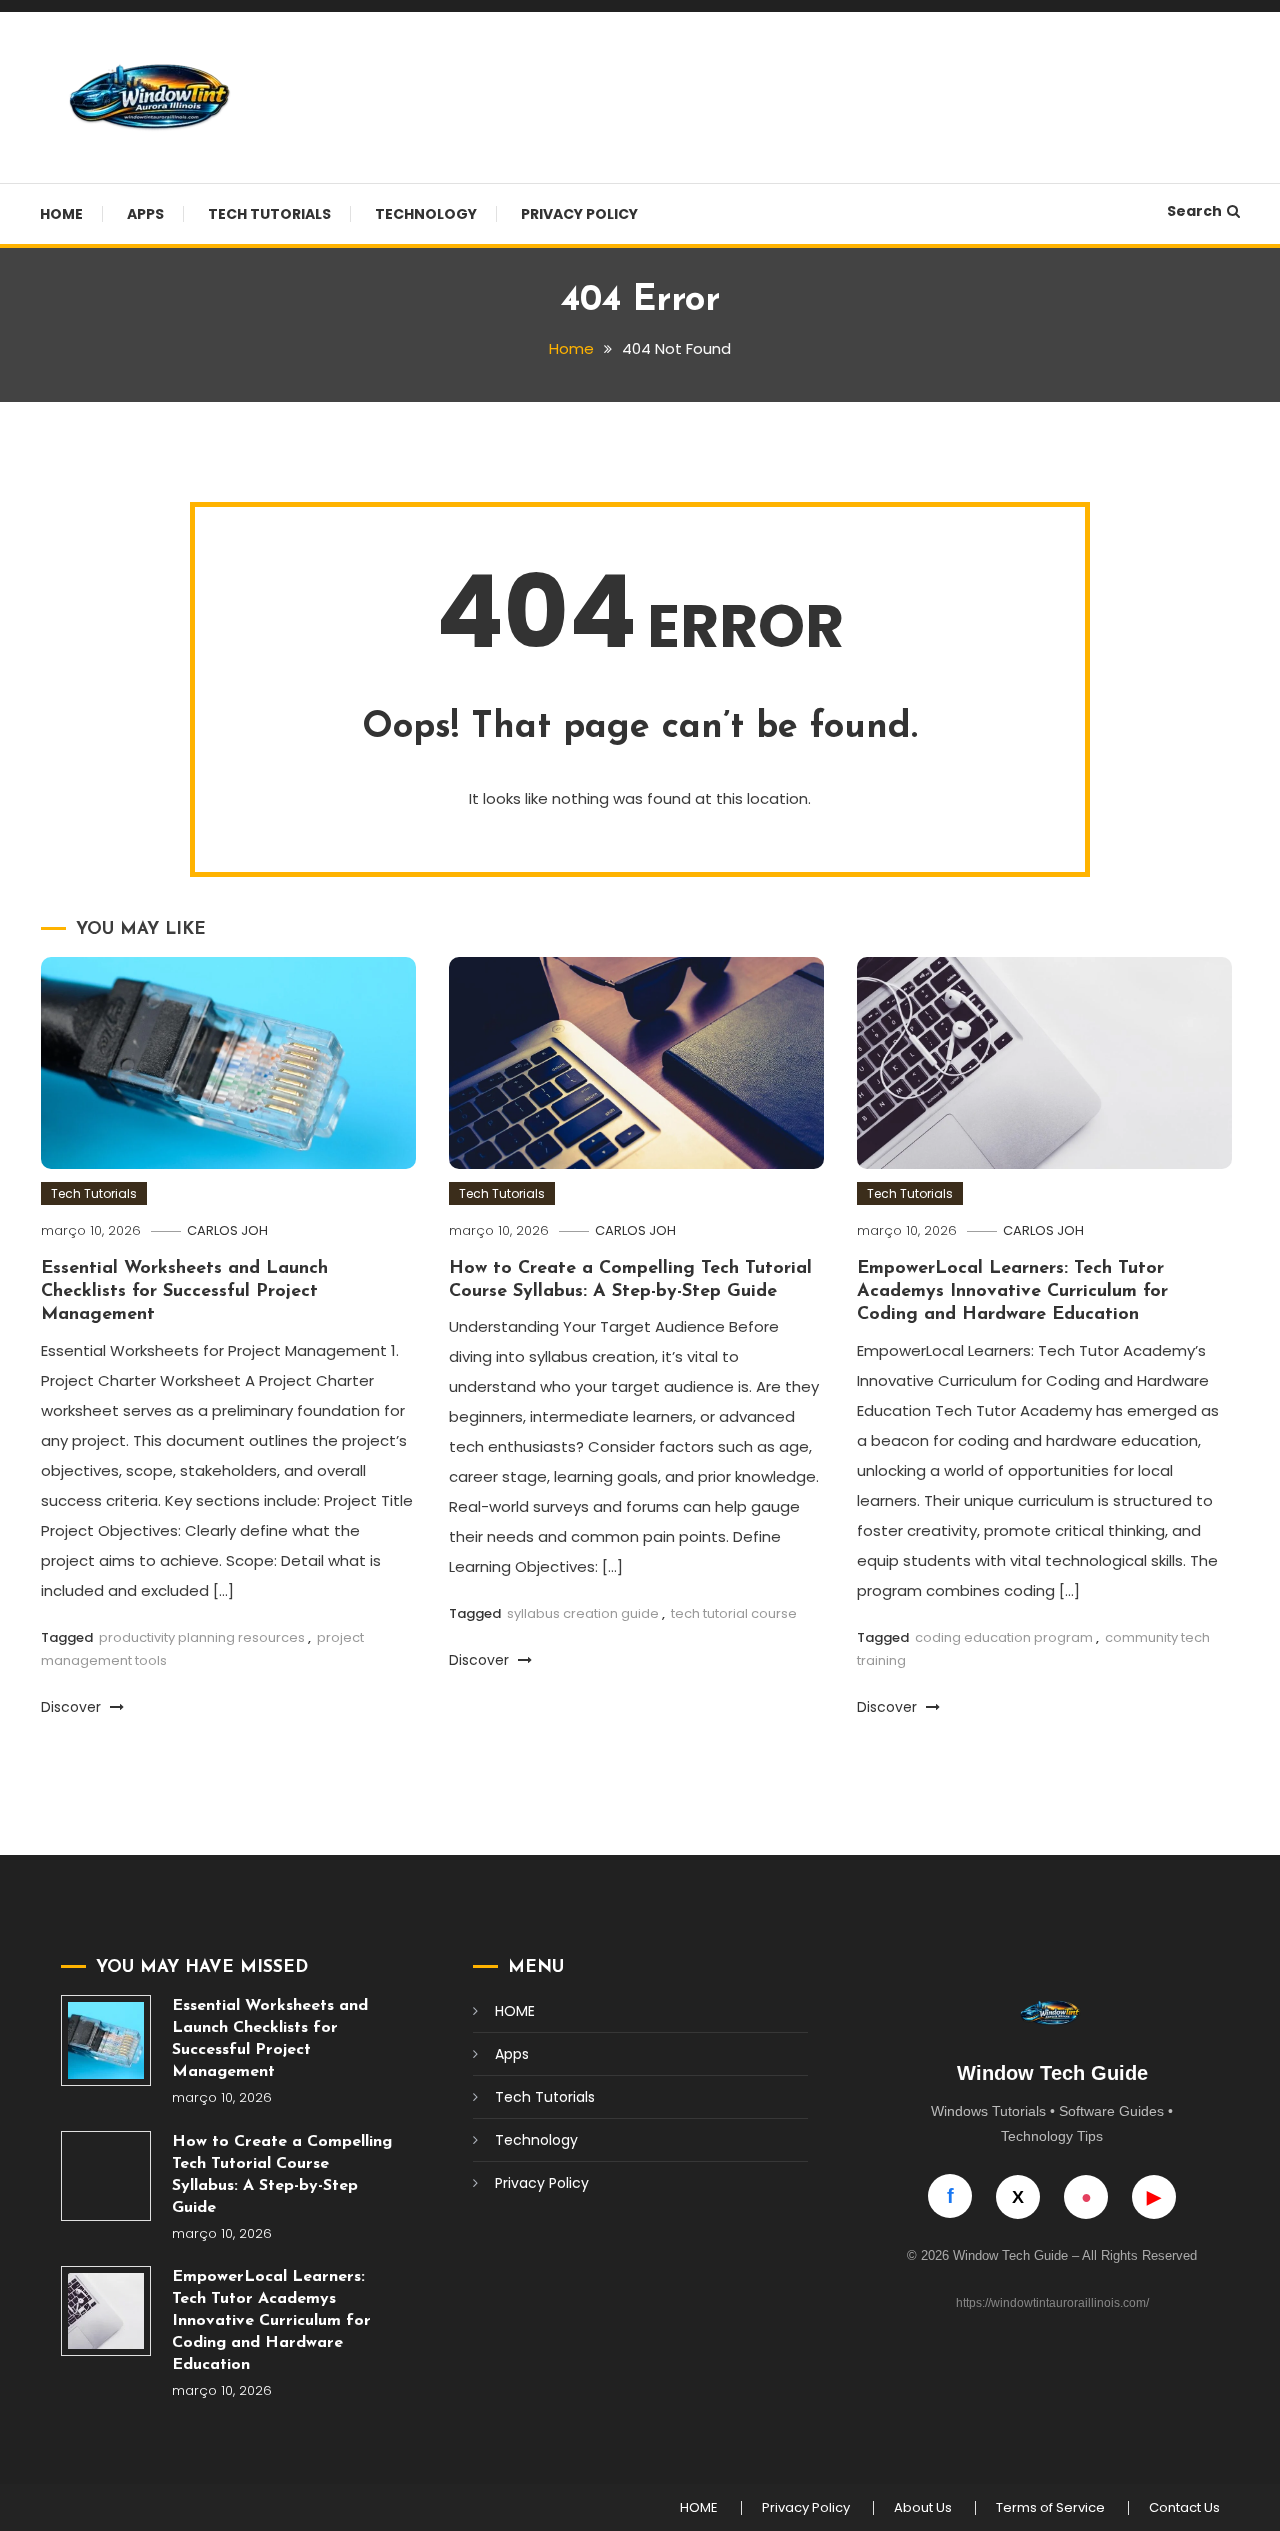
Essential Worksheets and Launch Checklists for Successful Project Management (184, 1292)
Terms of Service (1050, 2508)
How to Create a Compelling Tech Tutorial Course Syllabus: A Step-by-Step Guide (282, 2175)
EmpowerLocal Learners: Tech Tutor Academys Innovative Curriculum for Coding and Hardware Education (1012, 1292)
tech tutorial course (734, 1613)
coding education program (1004, 1637)
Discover (73, 1707)
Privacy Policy (579, 214)
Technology (426, 214)
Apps (145, 214)
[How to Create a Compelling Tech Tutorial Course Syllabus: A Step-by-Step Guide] (106, 2176)
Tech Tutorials (269, 214)
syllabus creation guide (583, 1613)
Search (1194, 211)
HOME (61, 214)
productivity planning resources (202, 1637)
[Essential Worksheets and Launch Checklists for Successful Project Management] (106, 2040)
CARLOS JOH (227, 1230)
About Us (923, 2508)
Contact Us (1184, 2508)
